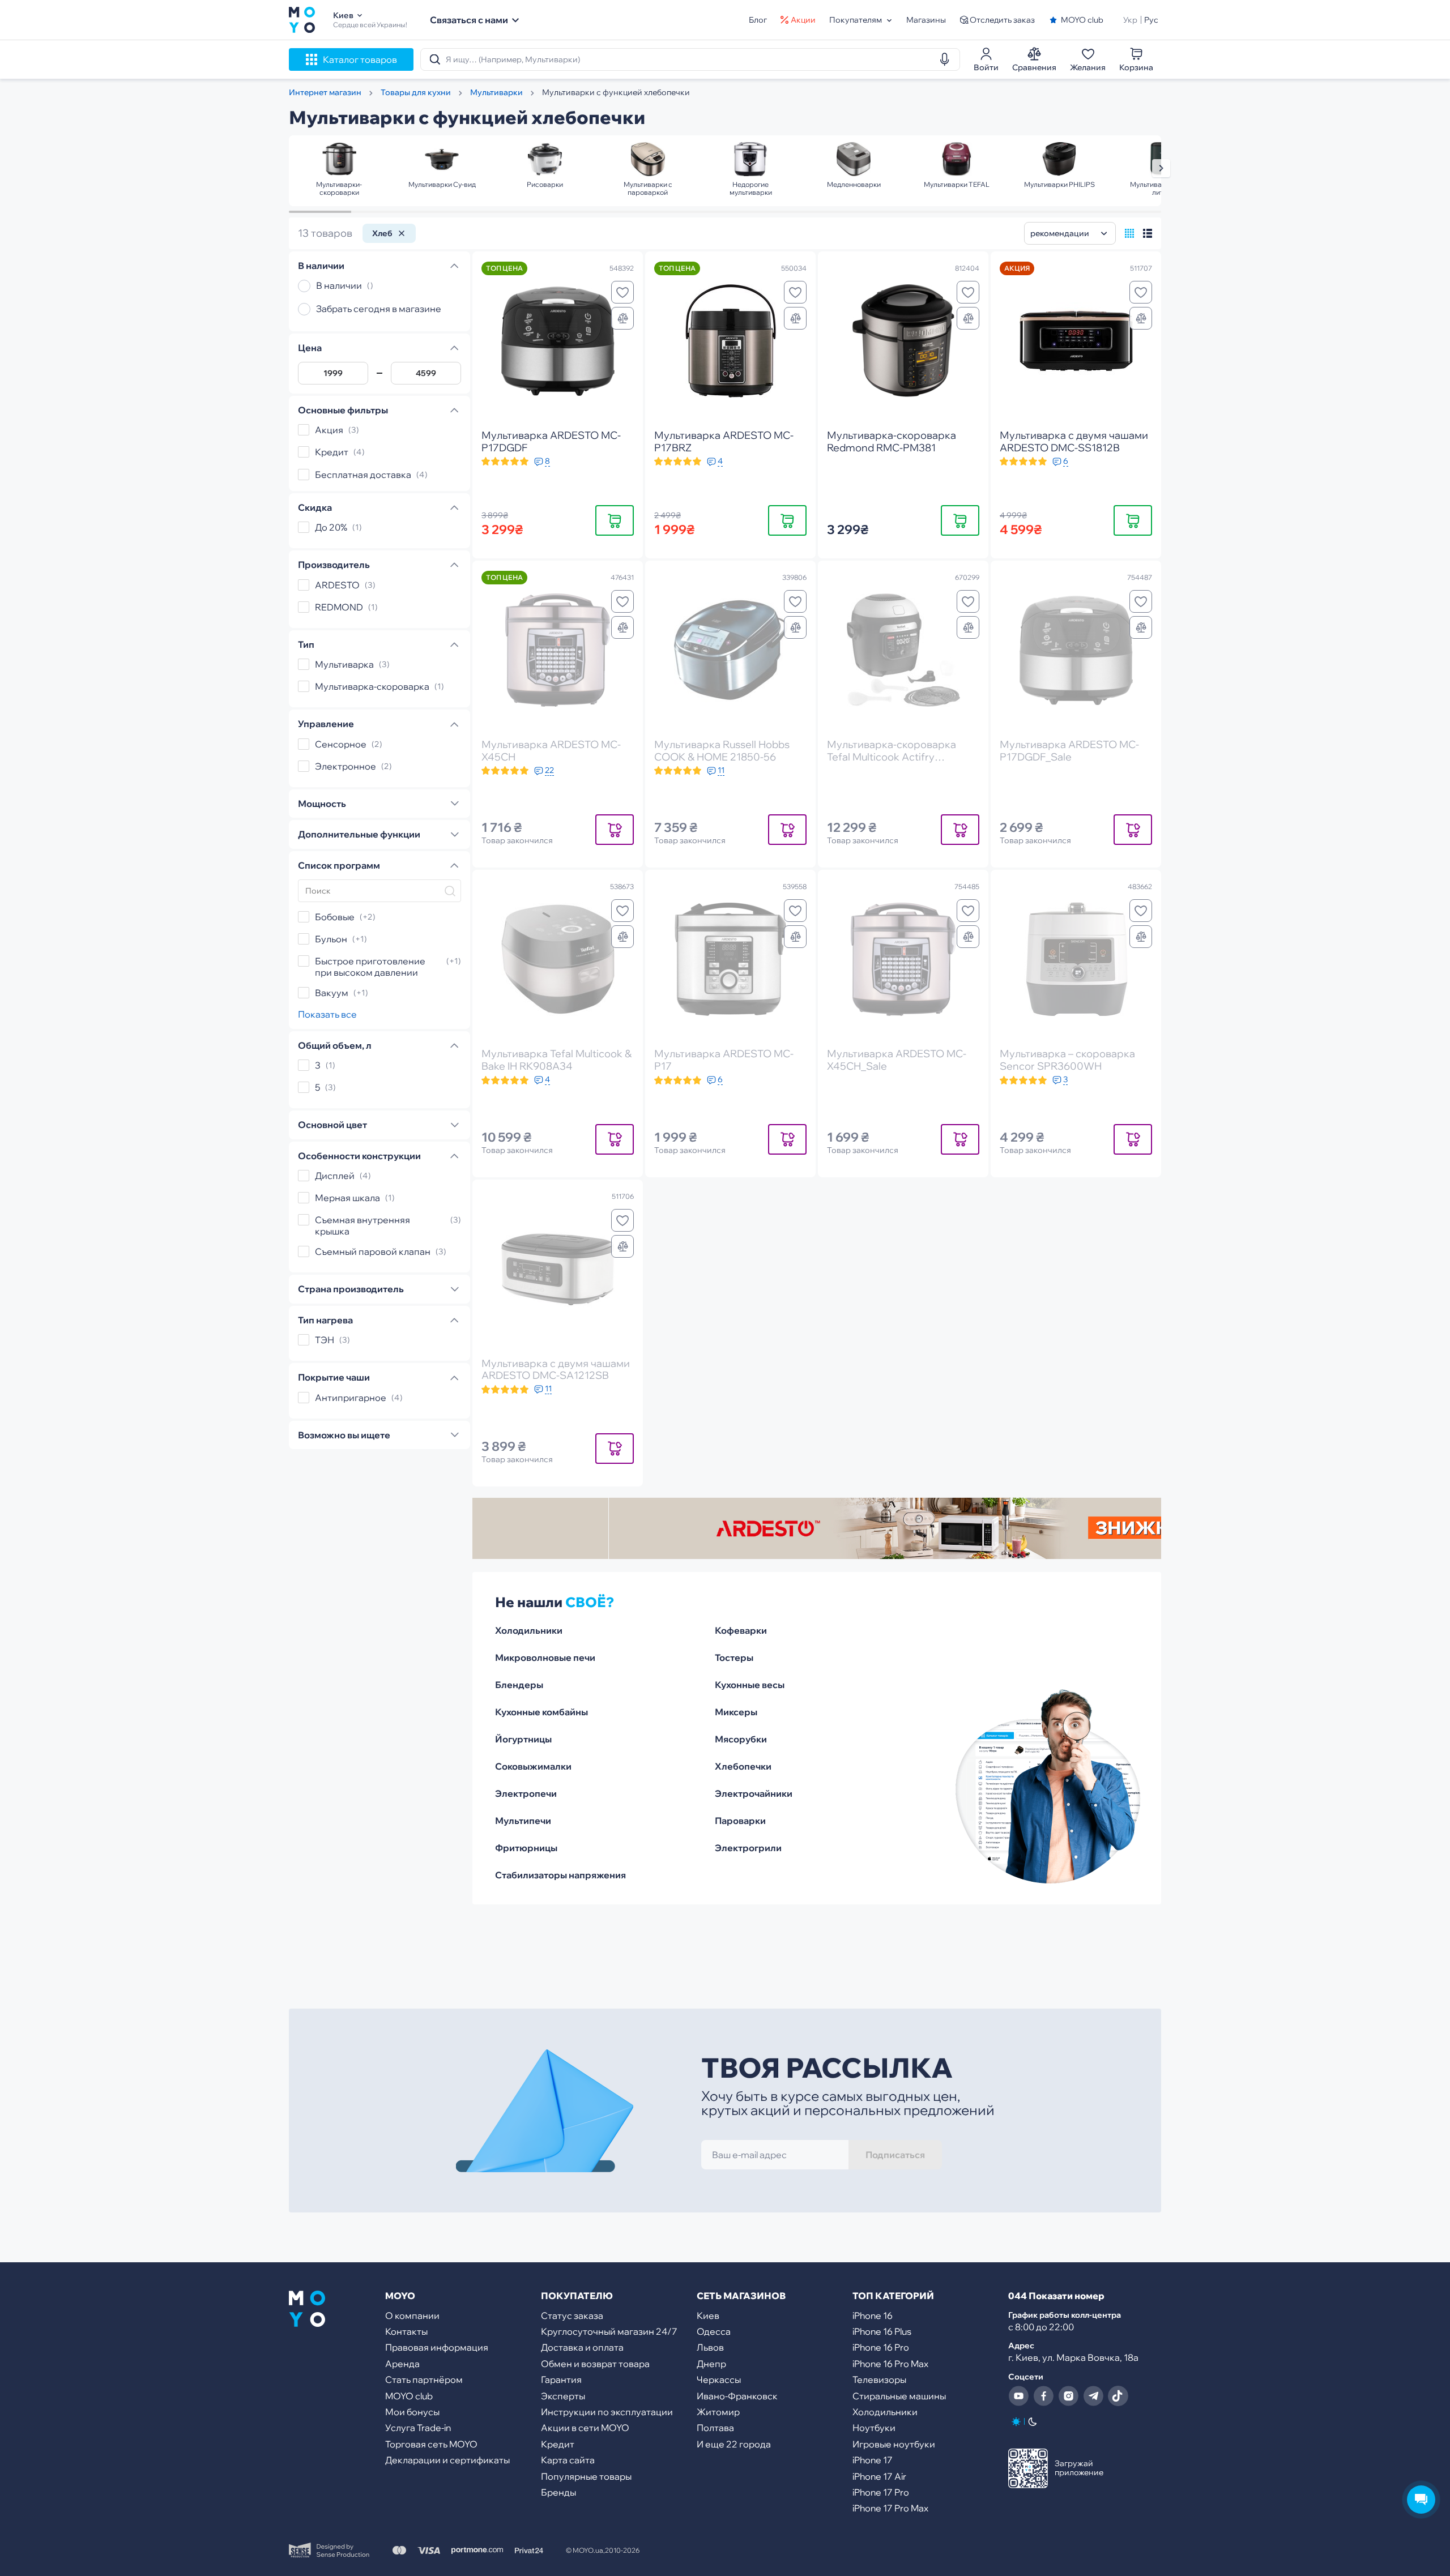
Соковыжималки (533, 1766)
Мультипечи (523, 1821)
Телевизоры (879, 2380)
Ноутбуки (874, 2428)
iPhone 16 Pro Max (890, 2364)
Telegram (1093, 2396)
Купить (615, 520)
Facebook (1043, 2396)
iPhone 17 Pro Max (890, 2508)
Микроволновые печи (545, 1657)
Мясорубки (741, 1739)
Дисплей (335, 1176)
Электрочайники (754, 1793)
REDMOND (339, 607)
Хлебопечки (743, 1766)
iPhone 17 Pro (881, 2492)
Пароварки (740, 1821)
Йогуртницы (523, 1739)
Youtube (1018, 2396)
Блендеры (519, 1685)
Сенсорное (341, 744)
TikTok (1118, 2396)
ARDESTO (337, 585)
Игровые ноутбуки (894, 2444)
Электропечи (526, 1793)
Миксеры (736, 1712)
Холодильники (529, 1630)
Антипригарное (351, 1398)
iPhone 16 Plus (882, 2331)
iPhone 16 (873, 2316)
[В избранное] (622, 292)
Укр (1130, 20)
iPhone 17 (873, 2460)
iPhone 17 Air (879, 2476)
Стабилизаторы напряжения (560, 1875)
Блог (758, 20)
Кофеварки (741, 1630)
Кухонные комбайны (541, 1712)
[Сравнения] (622, 318)
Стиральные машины (899, 2396)
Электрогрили (748, 1848)
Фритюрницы (526, 1848)
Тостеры (734, 1657)
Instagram (1068, 2396)
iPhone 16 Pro (881, 2347)
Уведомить (615, 829)
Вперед (1161, 168)
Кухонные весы (750, 1685)
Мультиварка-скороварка (372, 686)
